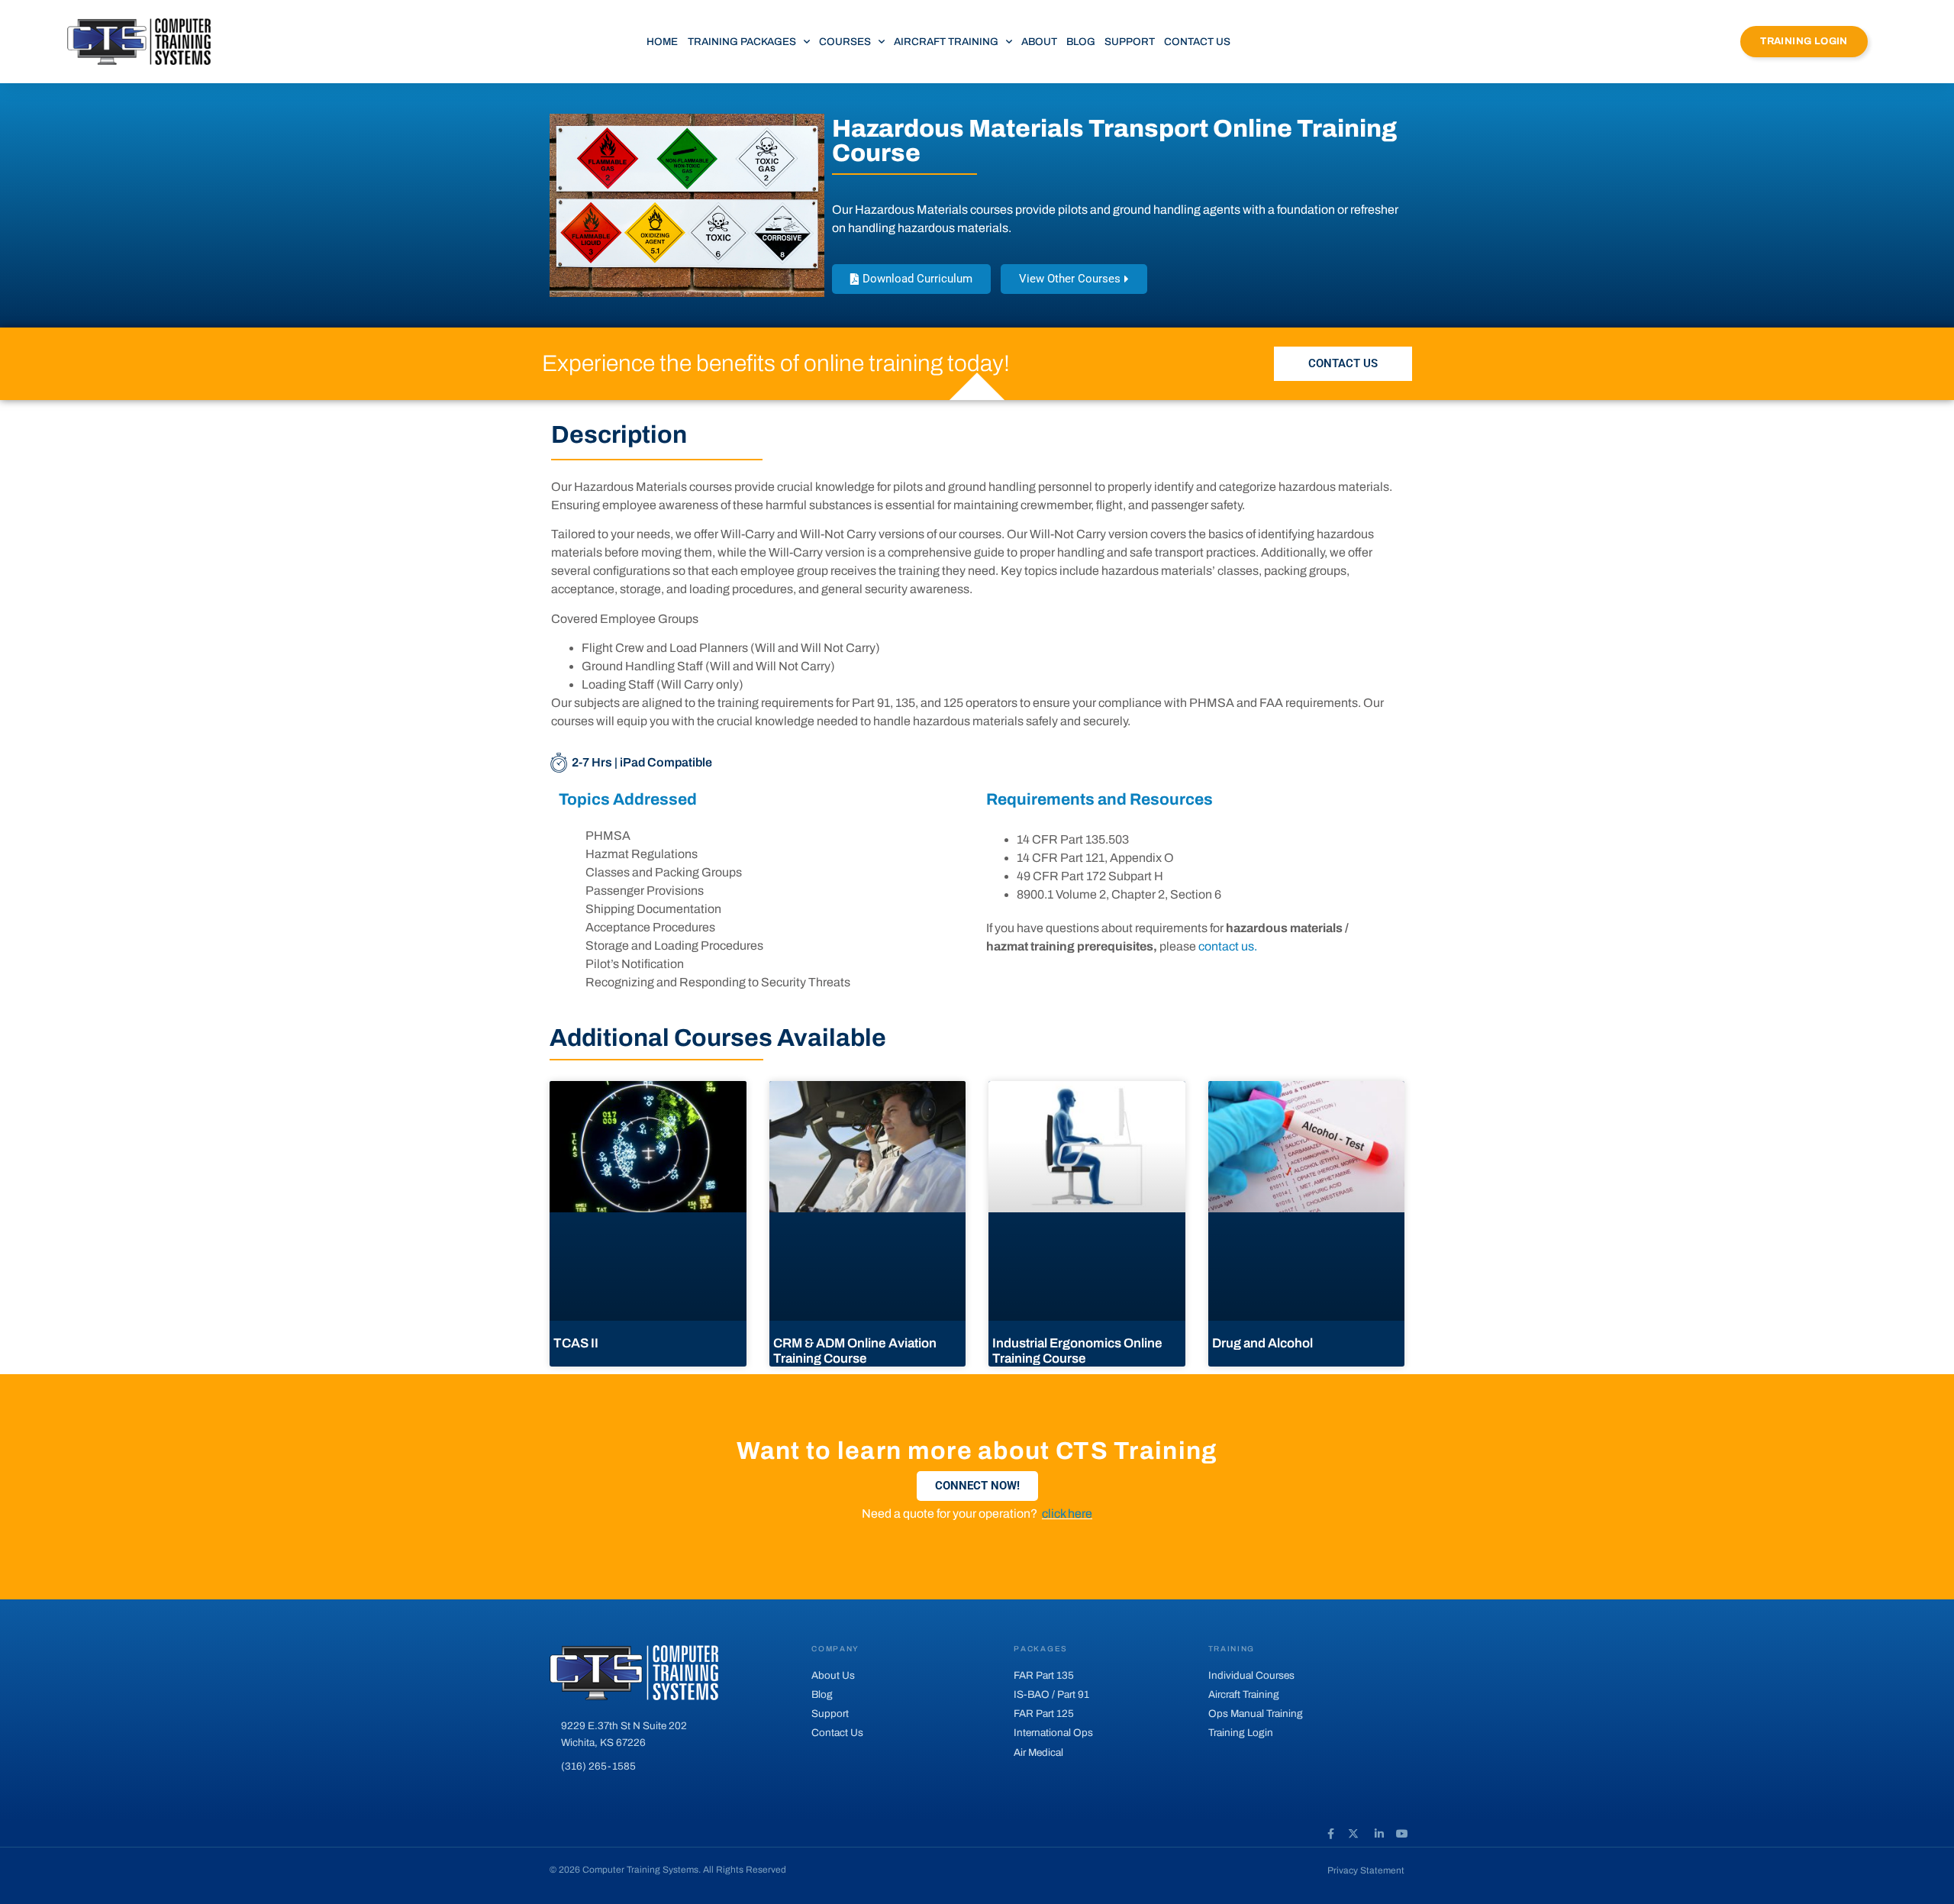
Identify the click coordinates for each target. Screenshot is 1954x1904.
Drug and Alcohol (1262, 1343)
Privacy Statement (1366, 1870)
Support (1130, 42)
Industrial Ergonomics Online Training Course (1077, 1351)
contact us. (1228, 946)
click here (1067, 1514)
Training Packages (742, 42)
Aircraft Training (946, 42)
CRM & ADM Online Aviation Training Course (855, 1351)
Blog (1081, 42)
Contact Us (1197, 42)
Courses (845, 42)
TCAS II (576, 1343)
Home (662, 42)
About (1039, 42)
